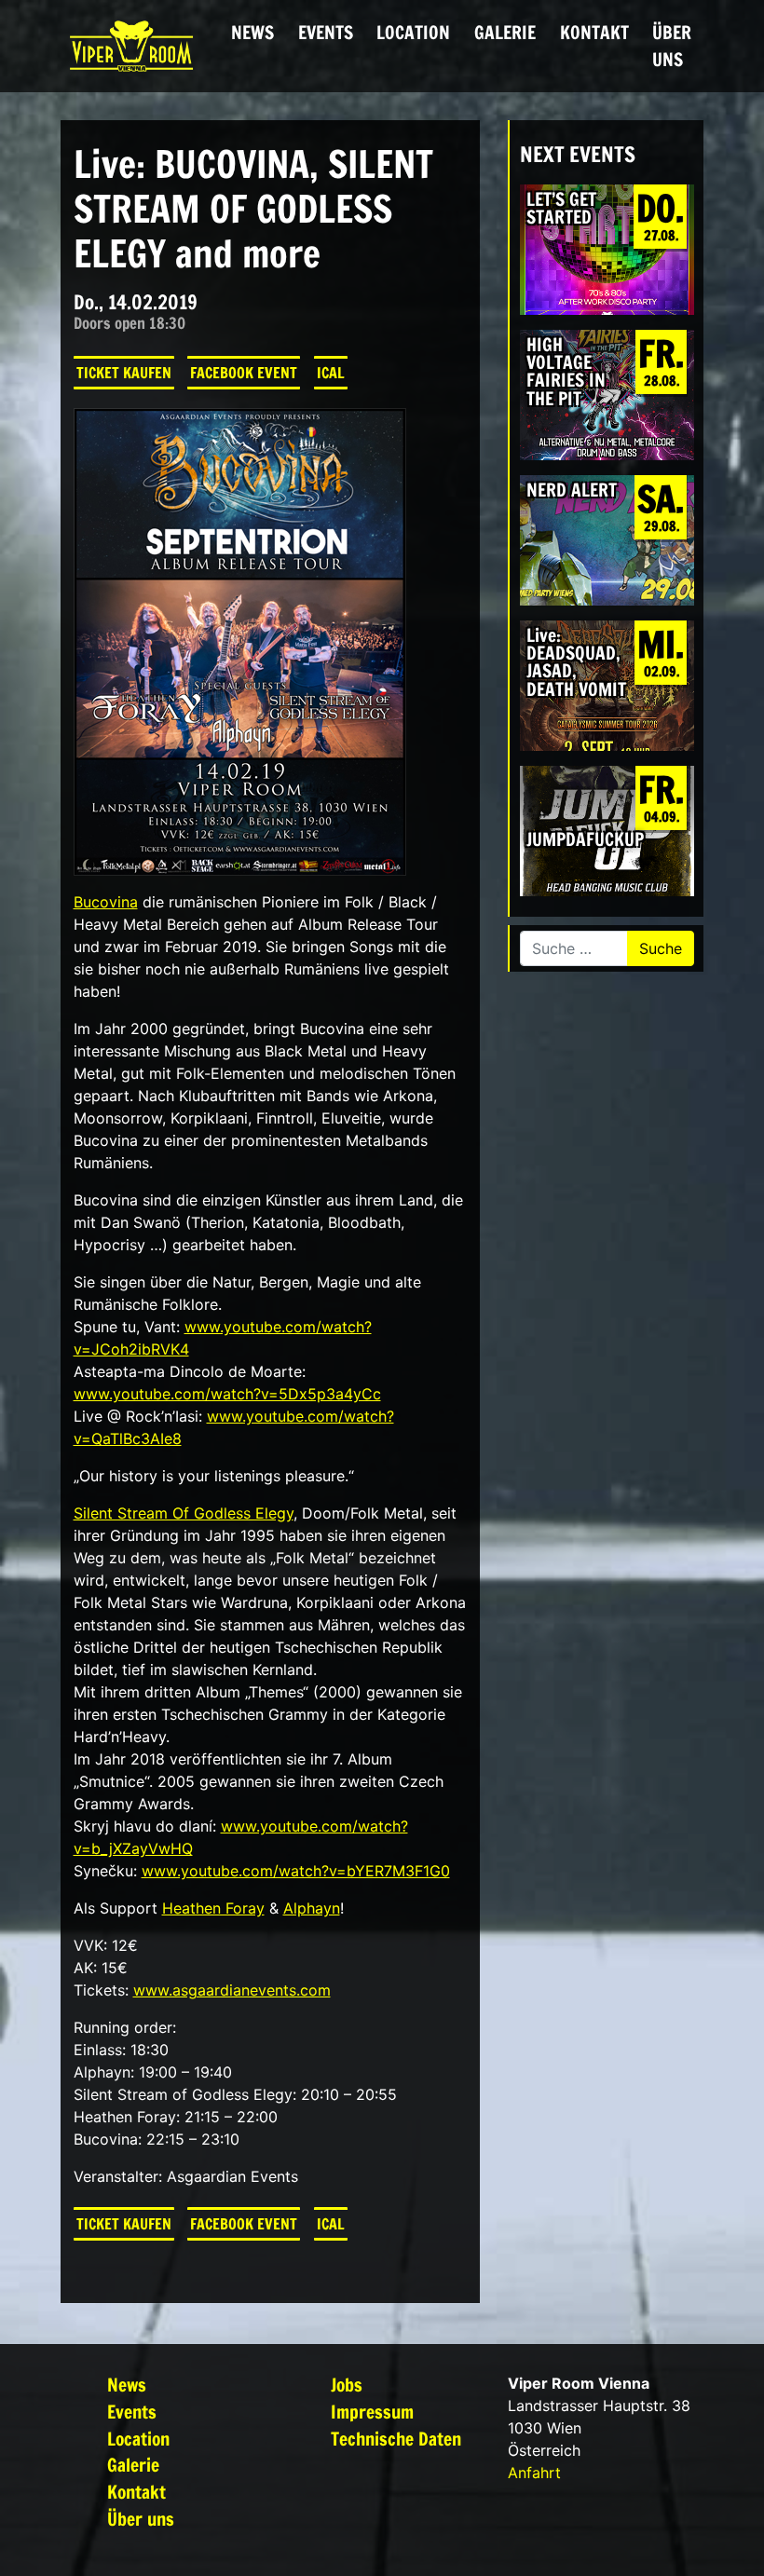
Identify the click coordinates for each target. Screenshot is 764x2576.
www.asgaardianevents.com (232, 1990)
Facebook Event (244, 373)
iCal (331, 373)
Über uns (672, 46)
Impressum (372, 2412)
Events (326, 32)
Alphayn (312, 1908)
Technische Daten (396, 2439)
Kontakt (594, 32)
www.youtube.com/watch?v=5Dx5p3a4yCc (227, 1394)
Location (413, 32)
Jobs (347, 2385)
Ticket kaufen (124, 373)
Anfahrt (534, 2473)
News (252, 32)
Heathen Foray (213, 1908)
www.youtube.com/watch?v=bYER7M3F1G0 (296, 1871)
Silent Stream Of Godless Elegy (184, 1513)
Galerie (505, 32)
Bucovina (106, 902)
